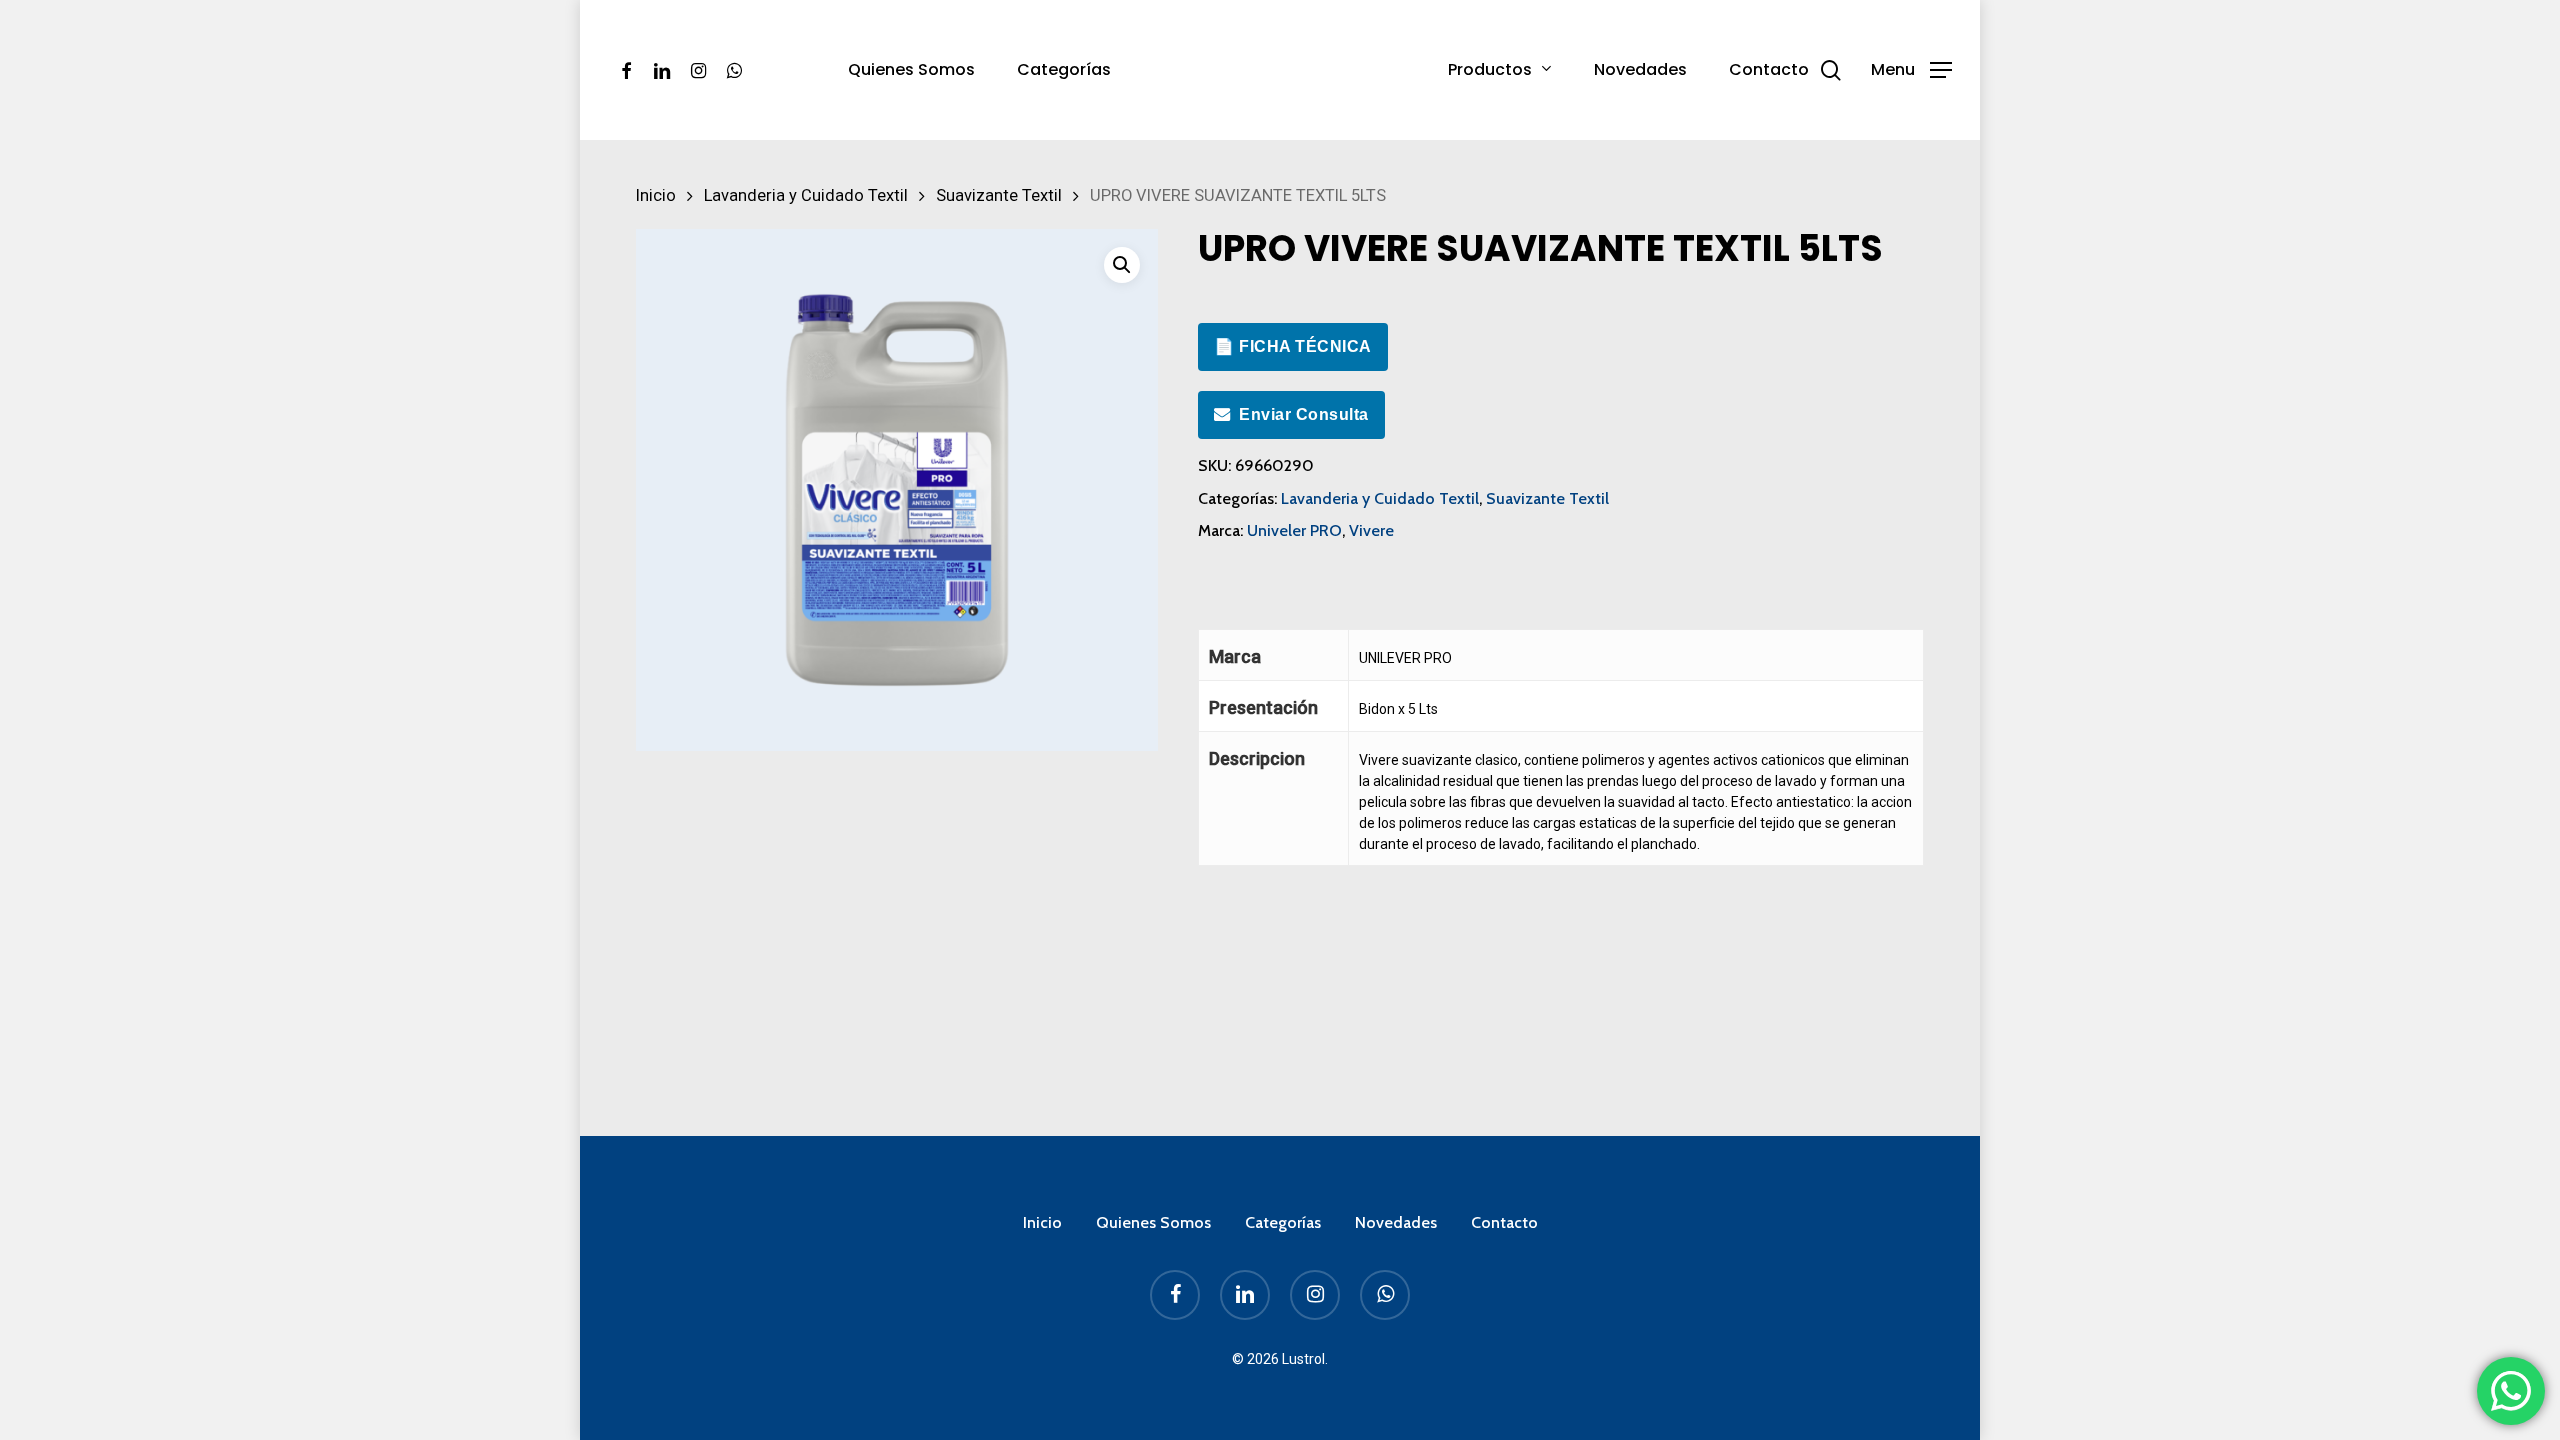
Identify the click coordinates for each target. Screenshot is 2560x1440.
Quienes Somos (1153, 1222)
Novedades (1396, 1222)
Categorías (1283, 1222)
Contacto (1504, 1222)
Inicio (656, 195)
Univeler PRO (1294, 530)
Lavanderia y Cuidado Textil (806, 195)
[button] (1911, 70)
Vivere (1371, 530)
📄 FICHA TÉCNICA (1293, 346)
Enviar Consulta (1304, 414)
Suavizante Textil (999, 195)
